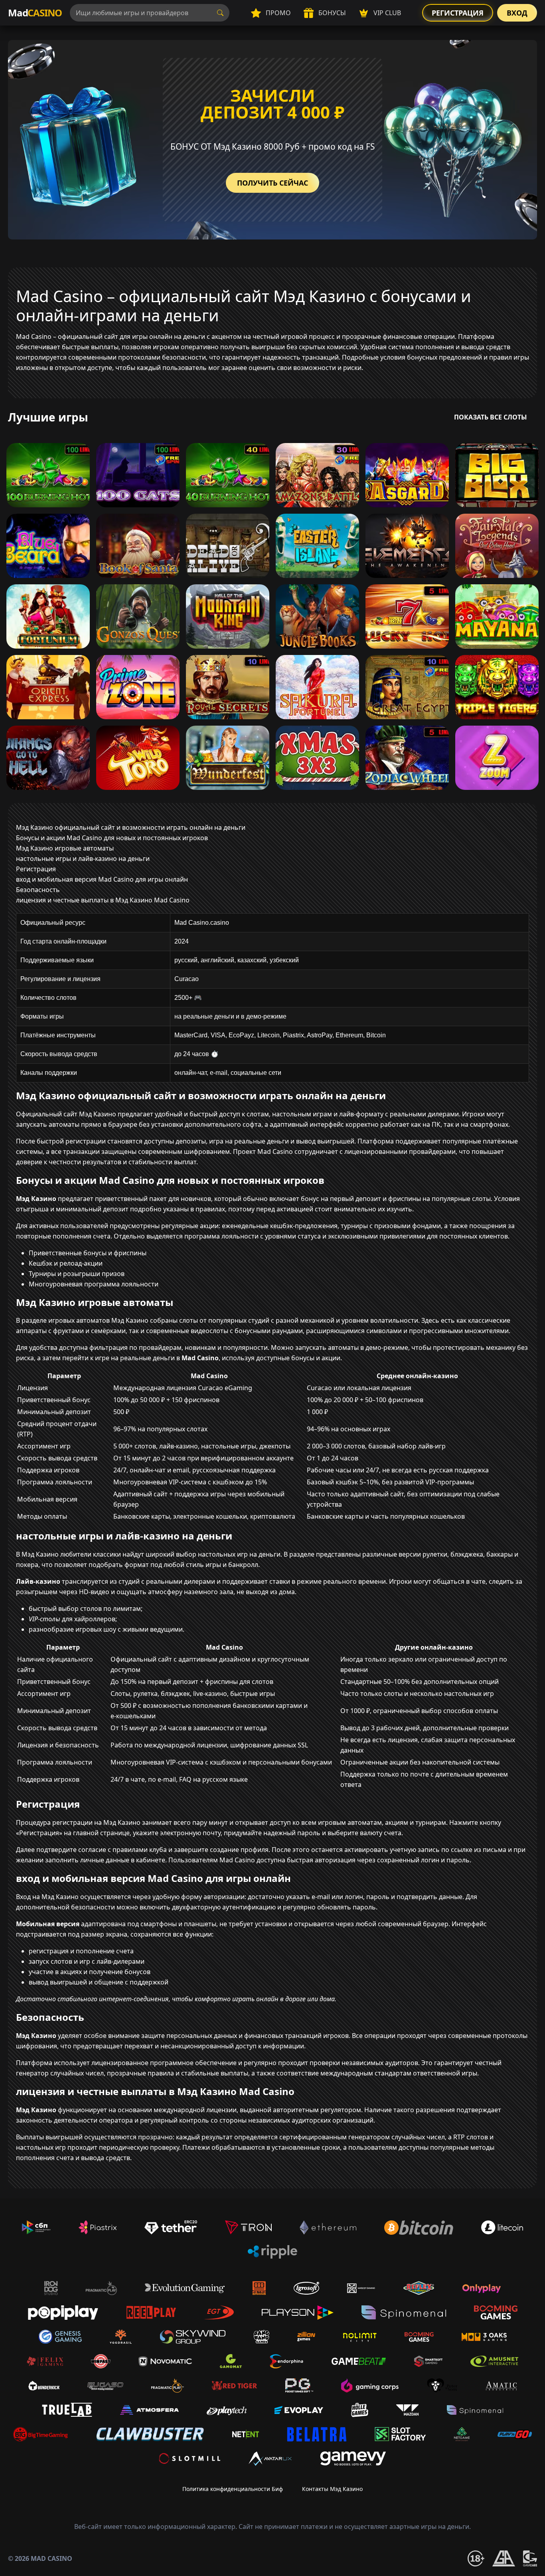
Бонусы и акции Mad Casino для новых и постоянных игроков (112, 838)
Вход (517, 13)
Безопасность (38, 890)
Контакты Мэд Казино (332, 2489)
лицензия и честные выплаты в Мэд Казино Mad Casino (103, 900)
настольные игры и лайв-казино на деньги (83, 859)
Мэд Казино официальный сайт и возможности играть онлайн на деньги (131, 827)
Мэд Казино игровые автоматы (65, 848)
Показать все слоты (491, 417)
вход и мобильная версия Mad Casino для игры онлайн (102, 879)
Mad (35, 13)
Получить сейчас (272, 183)
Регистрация (458, 13)
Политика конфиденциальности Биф (233, 2489)
